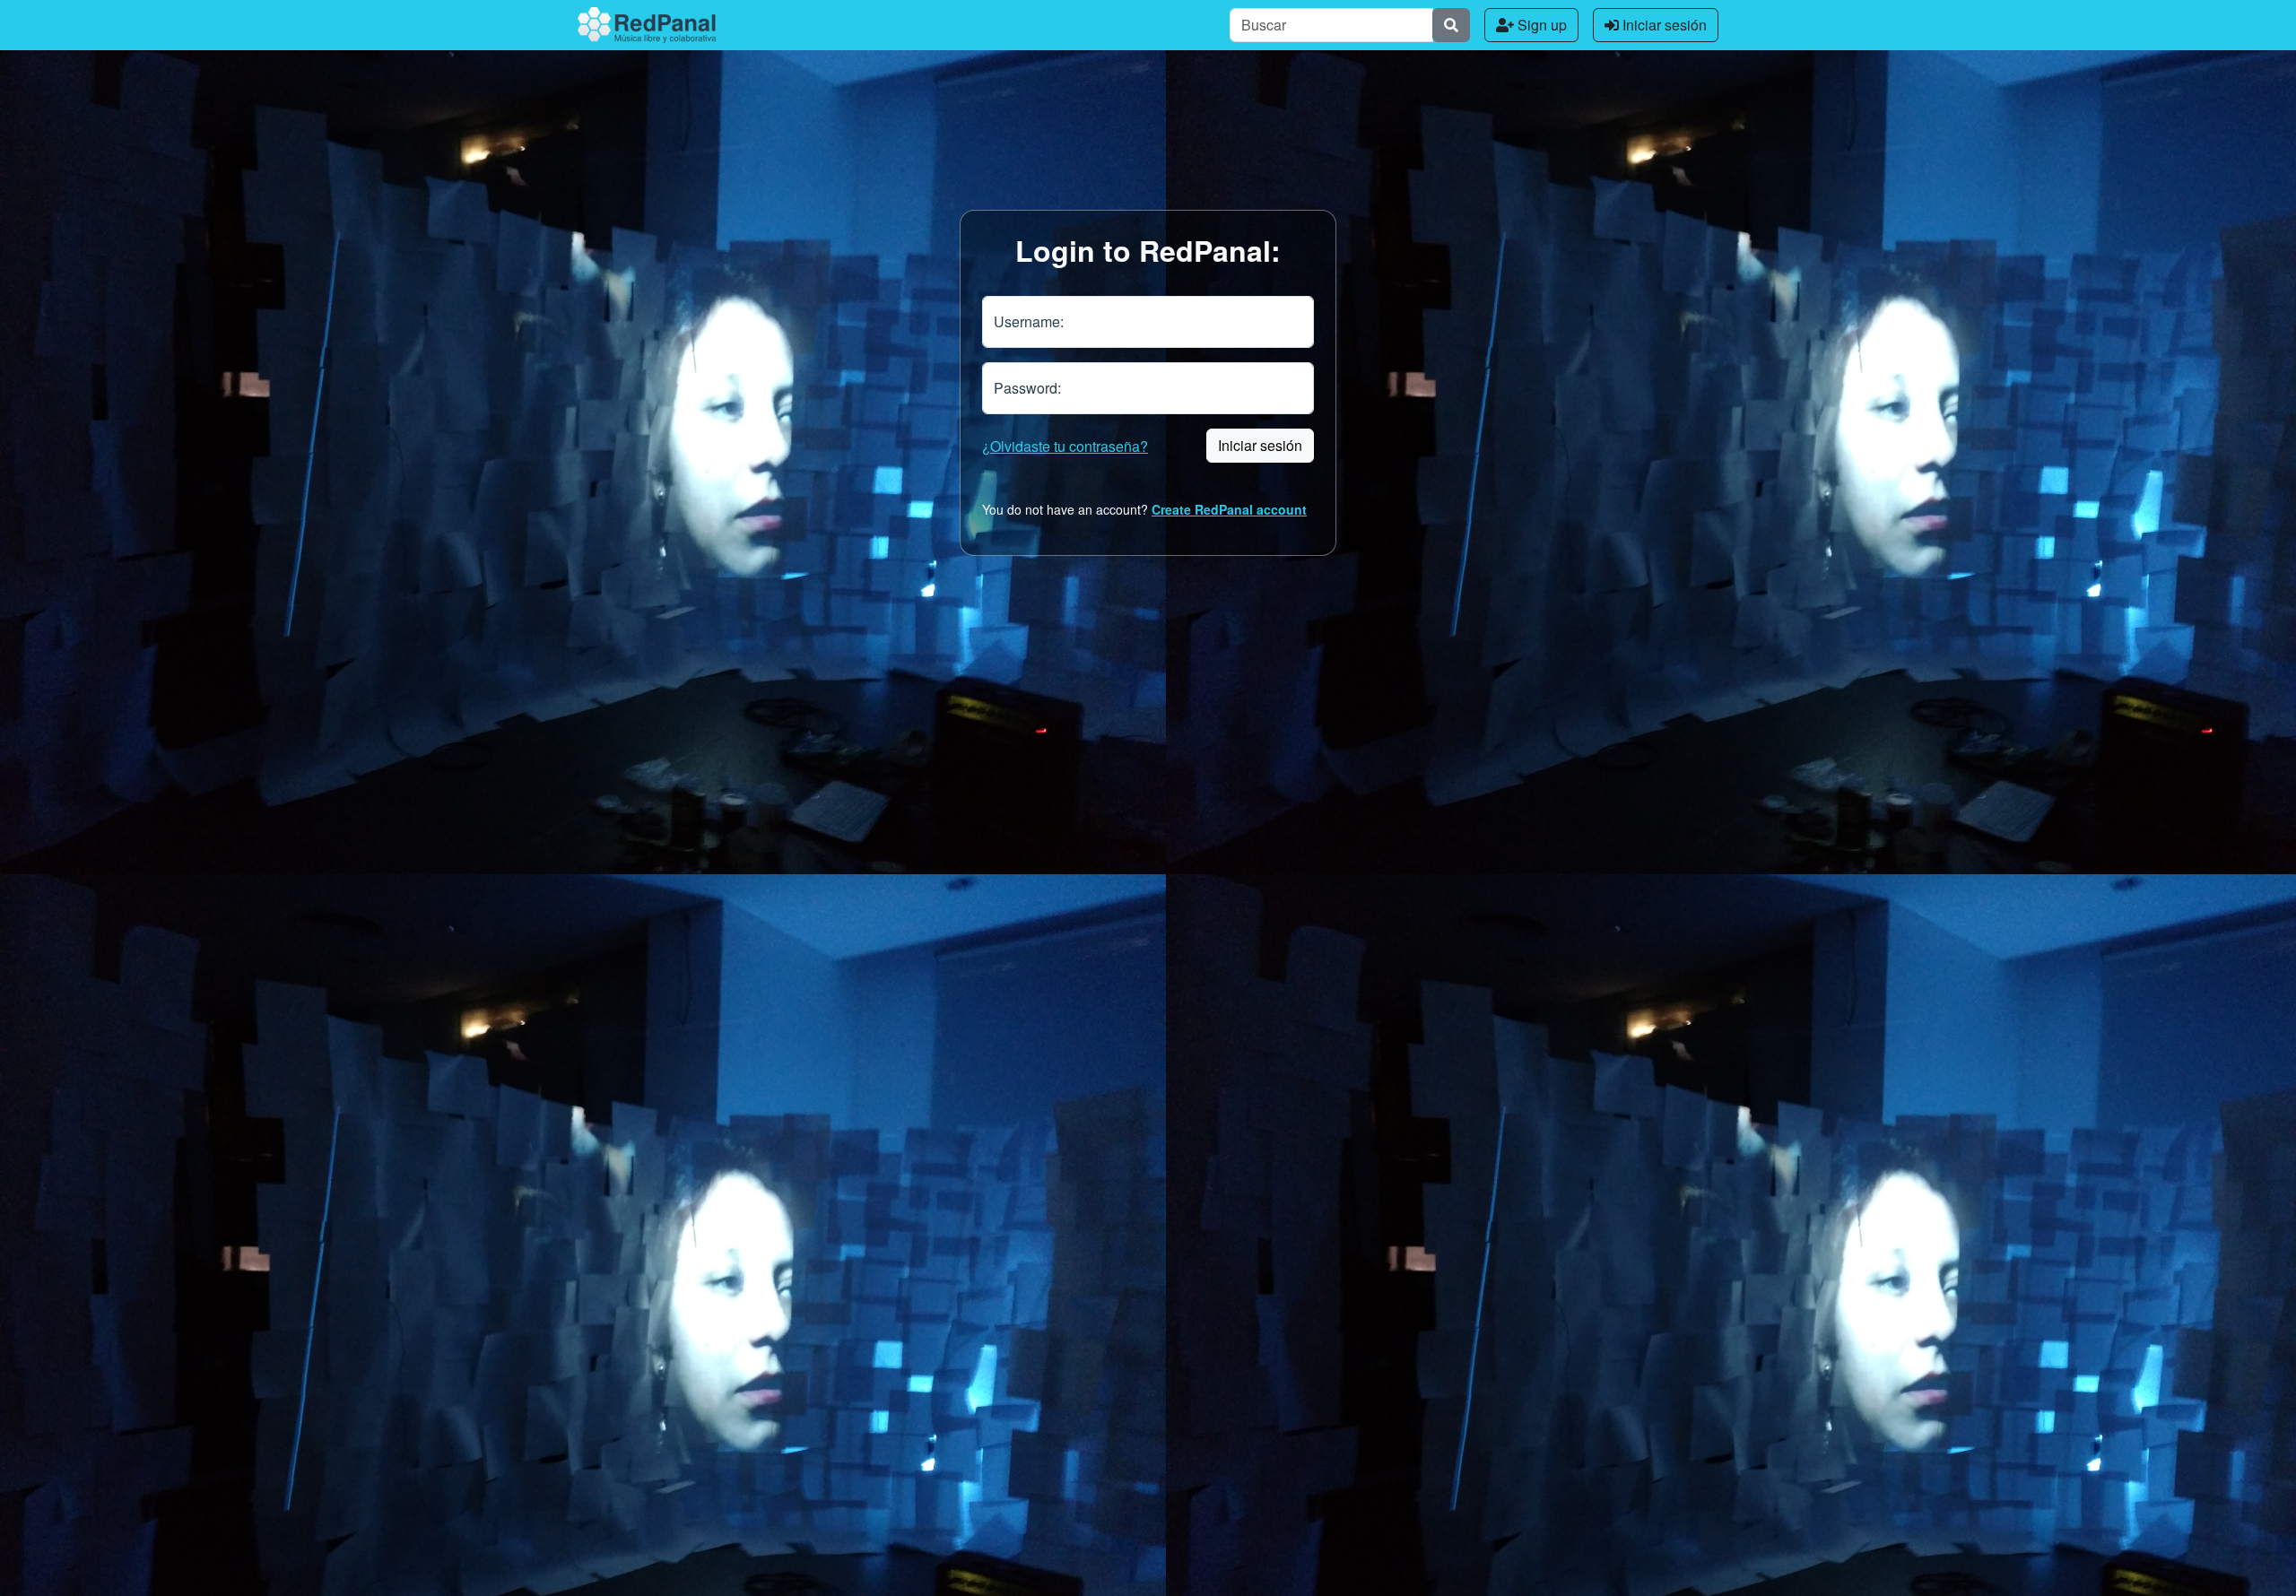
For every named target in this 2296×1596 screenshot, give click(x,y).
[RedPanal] (647, 25)
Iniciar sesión (1663, 25)
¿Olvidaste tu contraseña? (1065, 446)
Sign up (1540, 25)
